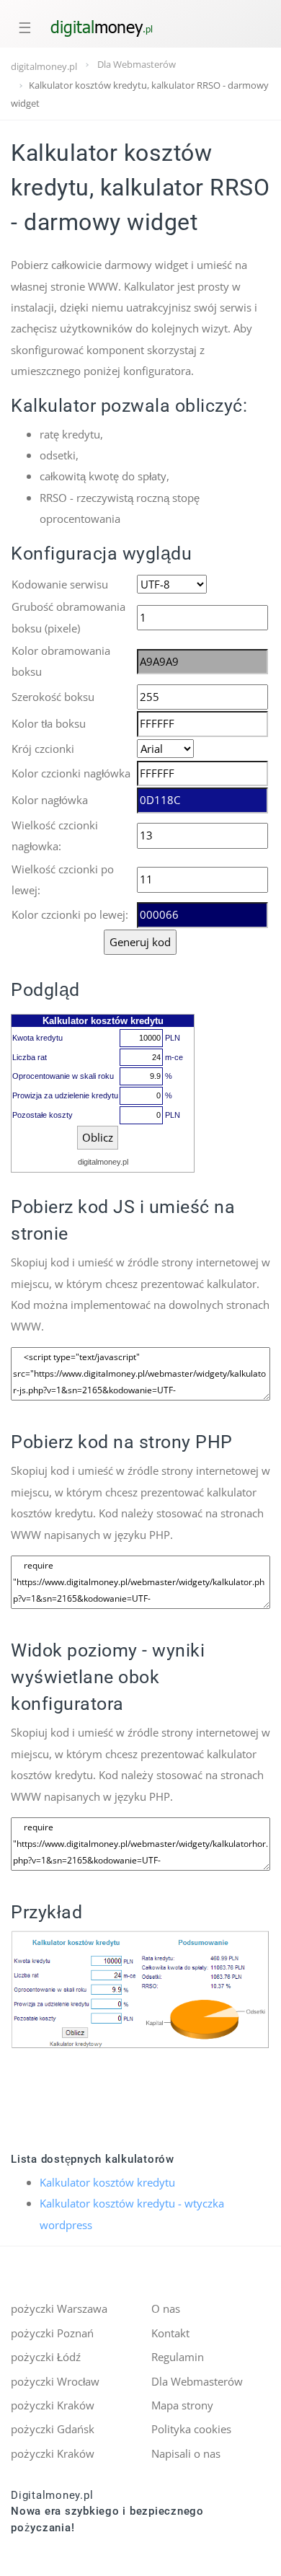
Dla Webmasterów (197, 2381)
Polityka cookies (191, 2429)
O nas (166, 2308)
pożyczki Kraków (53, 2405)
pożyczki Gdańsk (53, 2429)
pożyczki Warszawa (59, 2308)
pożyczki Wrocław (55, 2381)
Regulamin (178, 2357)
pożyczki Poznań (52, 2333)
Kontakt (170, 2333)
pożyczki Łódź (46, 2357)
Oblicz (98, 1137)
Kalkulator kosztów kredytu (107, 2182)
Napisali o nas (186, 2453)
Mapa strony (182, 2405)
